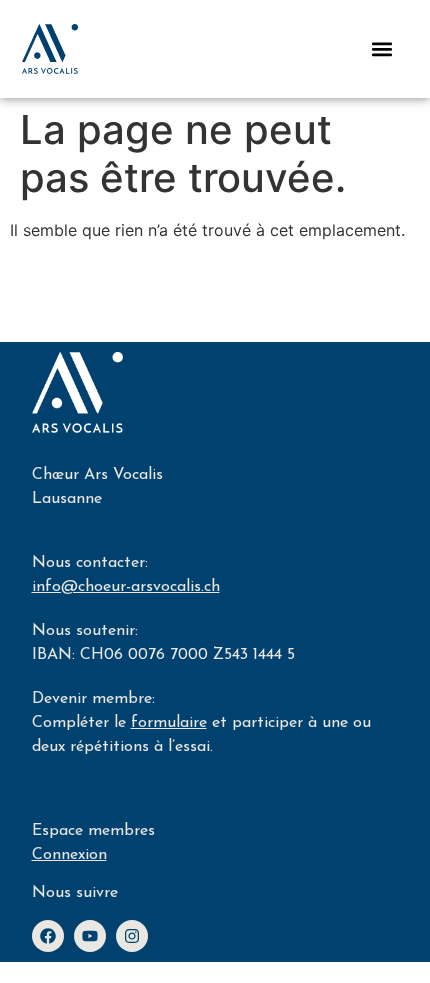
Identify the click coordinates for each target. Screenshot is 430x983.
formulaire (169, 723)
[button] (381, 48)
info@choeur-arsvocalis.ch (126, 587)
